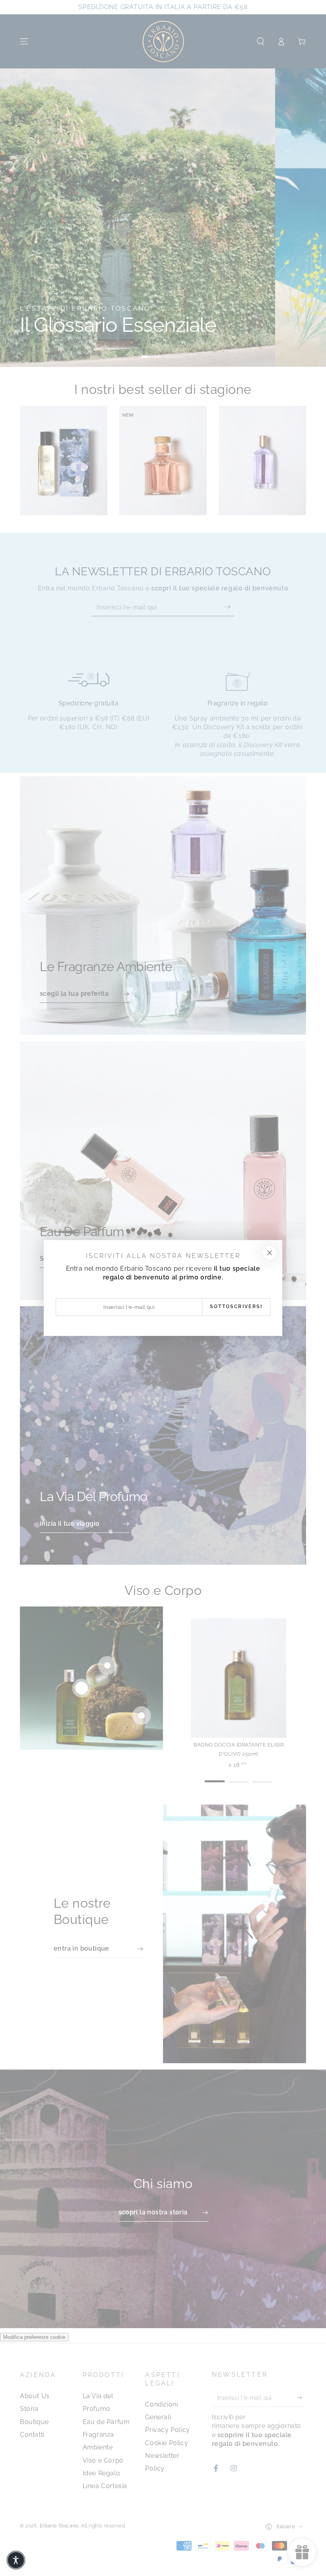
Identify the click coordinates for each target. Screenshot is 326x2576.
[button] (16, 2560)
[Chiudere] (270, 1253)
